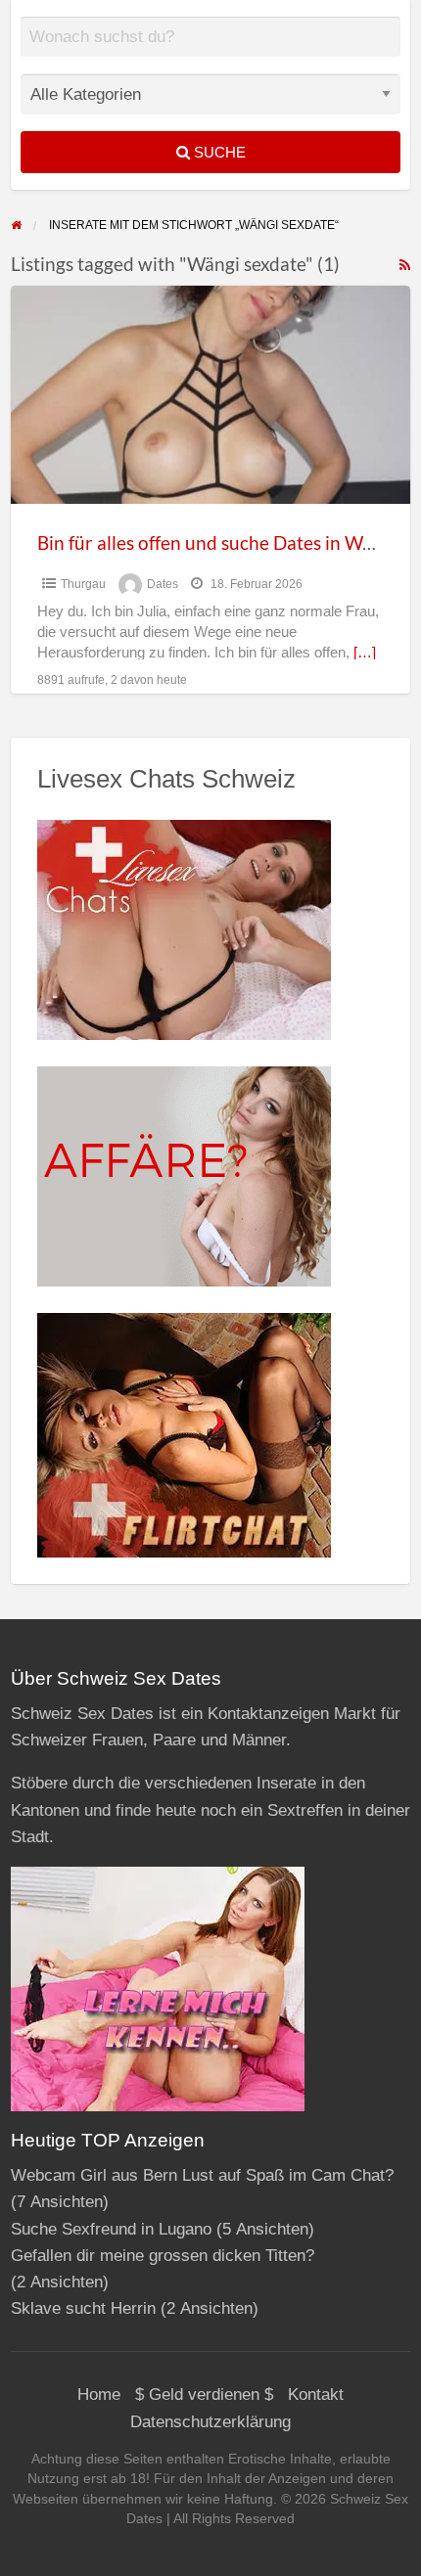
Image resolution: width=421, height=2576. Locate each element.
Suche (218, 152)
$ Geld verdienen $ (204, 2395)
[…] (365, 653)
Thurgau (83, 584)
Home (99, 2395)
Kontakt (316, 2395)
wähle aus (218, 51)
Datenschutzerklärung (210, 2422)
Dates (163, 584)
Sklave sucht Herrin (83, 2308)
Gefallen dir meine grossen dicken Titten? (163, 2256)
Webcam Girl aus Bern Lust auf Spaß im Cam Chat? (202, 2175)
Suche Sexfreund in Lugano (111, 2229)
